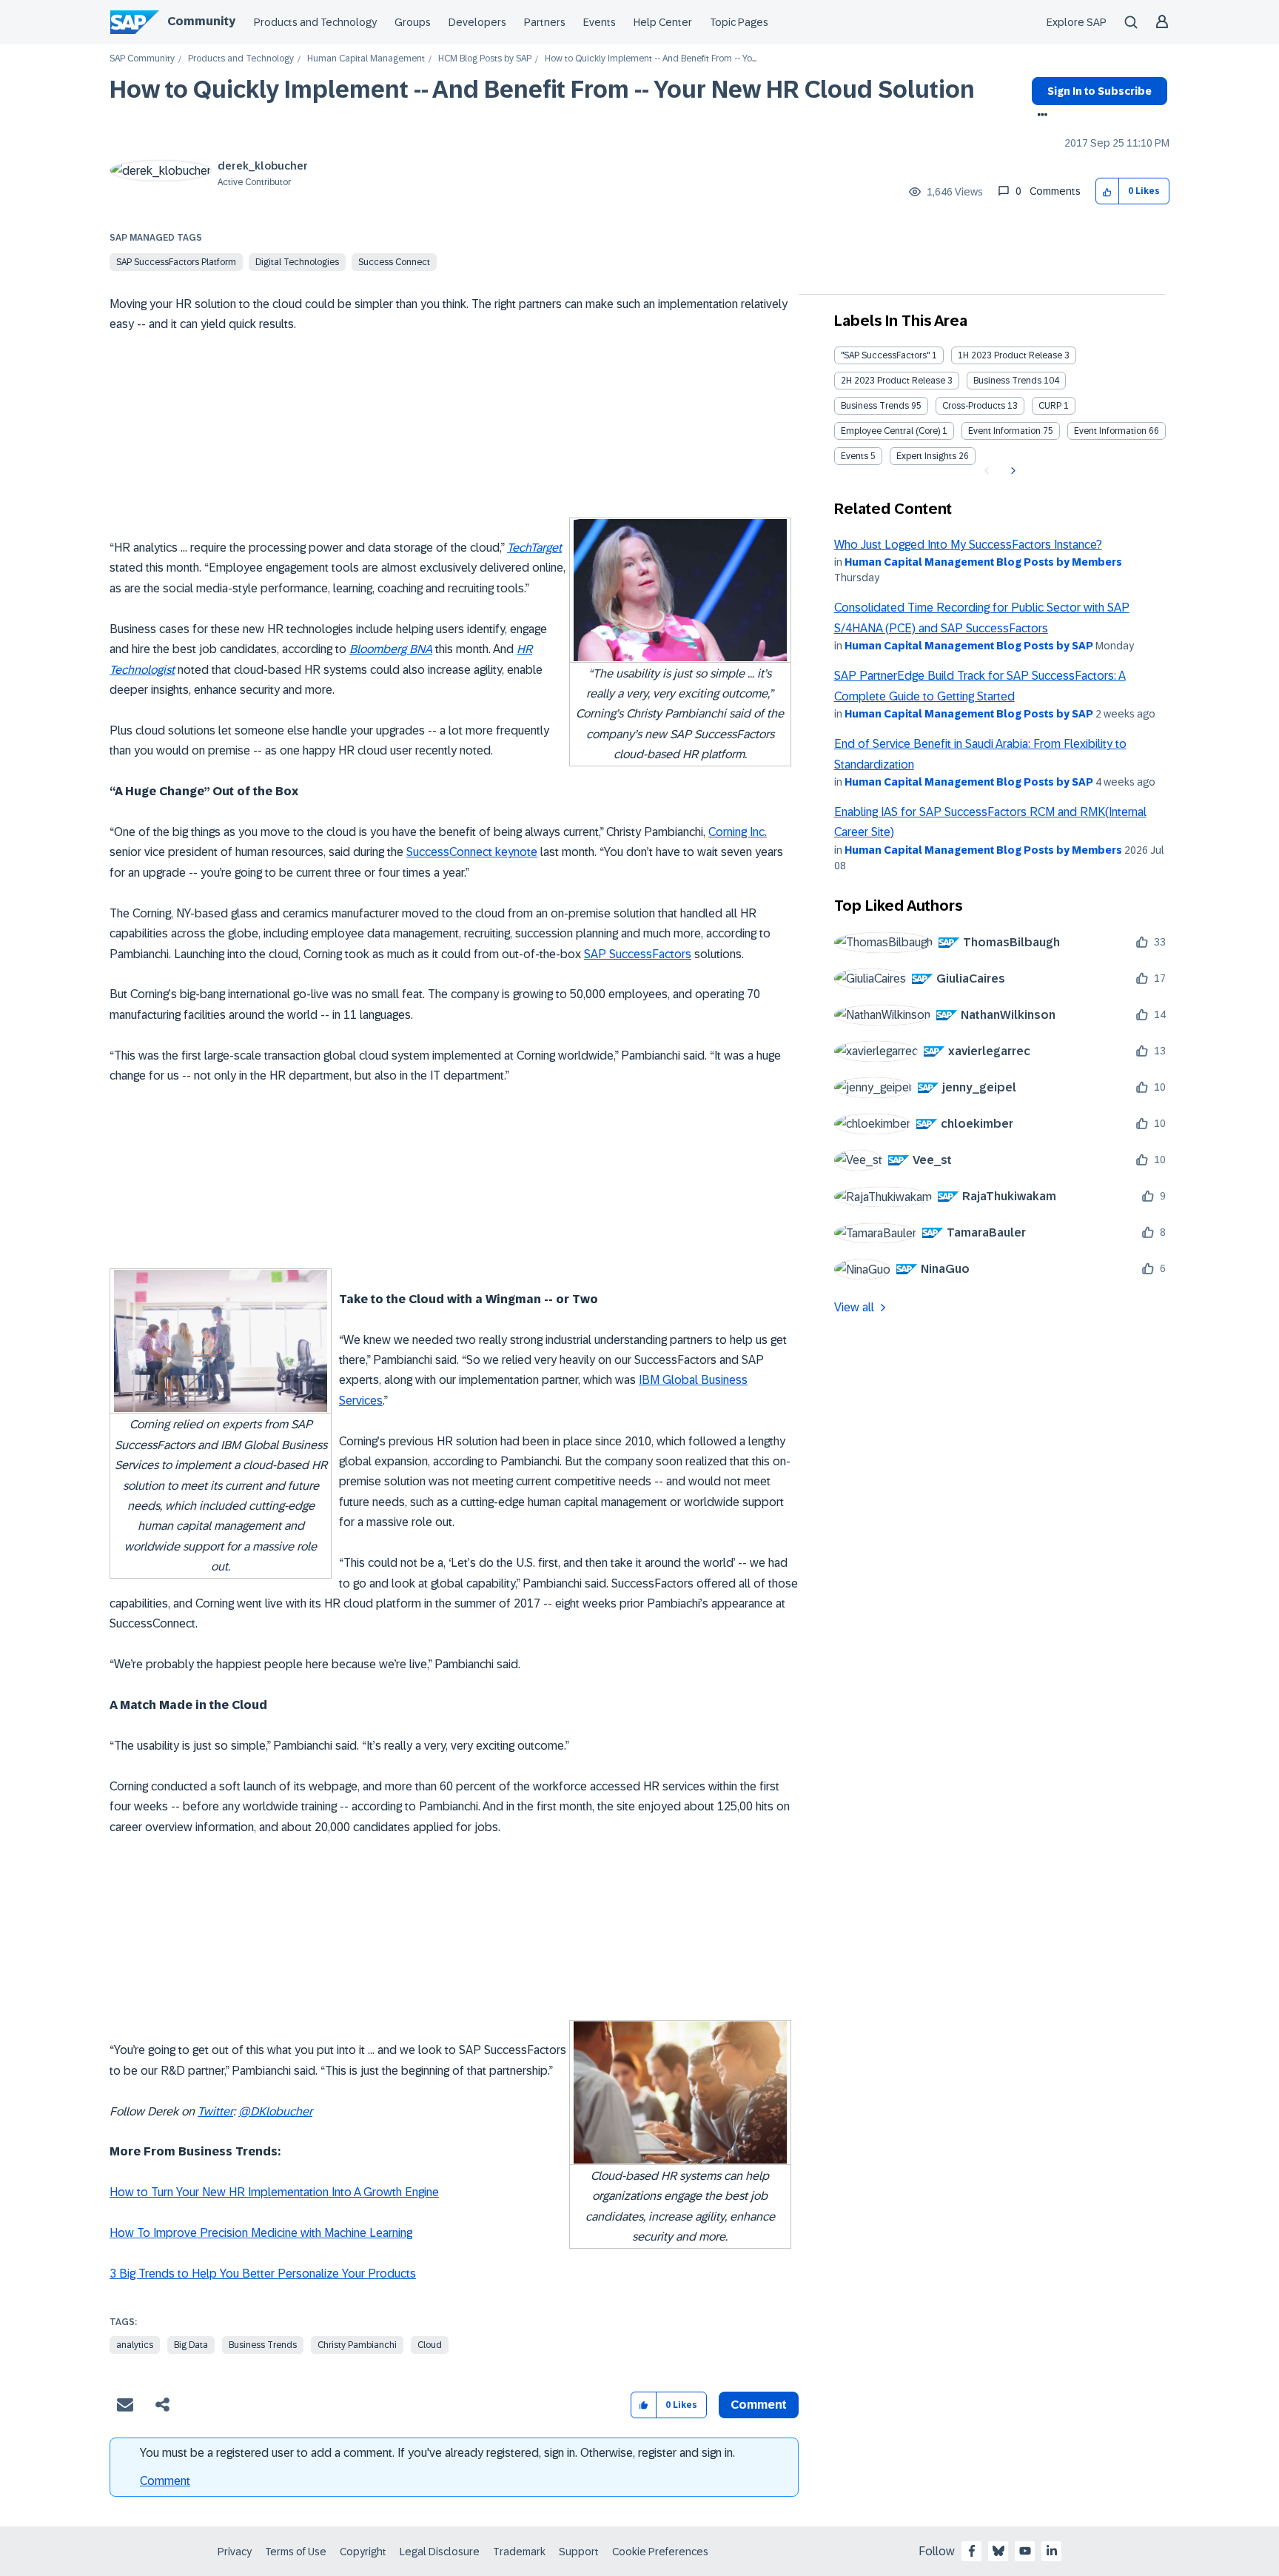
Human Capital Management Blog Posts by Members (983, 562)
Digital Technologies (297, 262)
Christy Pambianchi (357, 2345)
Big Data (191, 2345)
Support (579, 2552)
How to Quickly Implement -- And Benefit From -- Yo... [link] (651, 59)
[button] (1108, 191)
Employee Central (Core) (890, 431)
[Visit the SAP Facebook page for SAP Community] (972, 2551)
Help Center (663, 22)
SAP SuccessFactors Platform (176, 262)
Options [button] (1040, 116)
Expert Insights (926, 456)
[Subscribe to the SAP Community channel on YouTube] (1025, 2551)
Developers (477, 22)
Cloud (430, 2345)
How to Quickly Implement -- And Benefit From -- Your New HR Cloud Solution (542, 90)
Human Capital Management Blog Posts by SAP (969, 646)
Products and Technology (315, 22)
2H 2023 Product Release (893, 381)
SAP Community (142, 59)
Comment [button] (759, 2405)
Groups (413, 22)
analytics (135, 2345)
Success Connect (394, 262)
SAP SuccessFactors (638, 954)
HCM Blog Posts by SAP (485, 59)
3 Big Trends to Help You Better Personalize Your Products (263, 2274)
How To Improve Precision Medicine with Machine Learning (261, 2233)
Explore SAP (1077, 22)
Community (201, 21)
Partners (545, 22)
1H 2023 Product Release (1010, 355)
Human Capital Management (366, 59)
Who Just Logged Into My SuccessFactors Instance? (968, 545)
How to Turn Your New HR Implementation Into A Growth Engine (274, 2192)
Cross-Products (974, 406)
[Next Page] (1011, 471)
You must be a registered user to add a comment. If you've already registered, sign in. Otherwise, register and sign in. (437, 2453)
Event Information (1004, 431)
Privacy (235, 2552)
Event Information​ (1110, 431)
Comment (165, 2481)
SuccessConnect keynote (472, 852)
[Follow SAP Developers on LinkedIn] (1052, 2551)
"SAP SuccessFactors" (885, 355)
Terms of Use (296, 2552)
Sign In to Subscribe (1100, 91)
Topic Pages (739, 22)
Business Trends (263, 2345)
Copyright (363, 2552)
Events (600, 22)
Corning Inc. (738, 832)
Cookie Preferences (660, 2552)
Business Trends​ (875, 406)
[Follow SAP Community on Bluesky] (998, 2551)
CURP (1050, 406)
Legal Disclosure (440, 2552)
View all (854, 1307)
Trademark (519, 2552)
